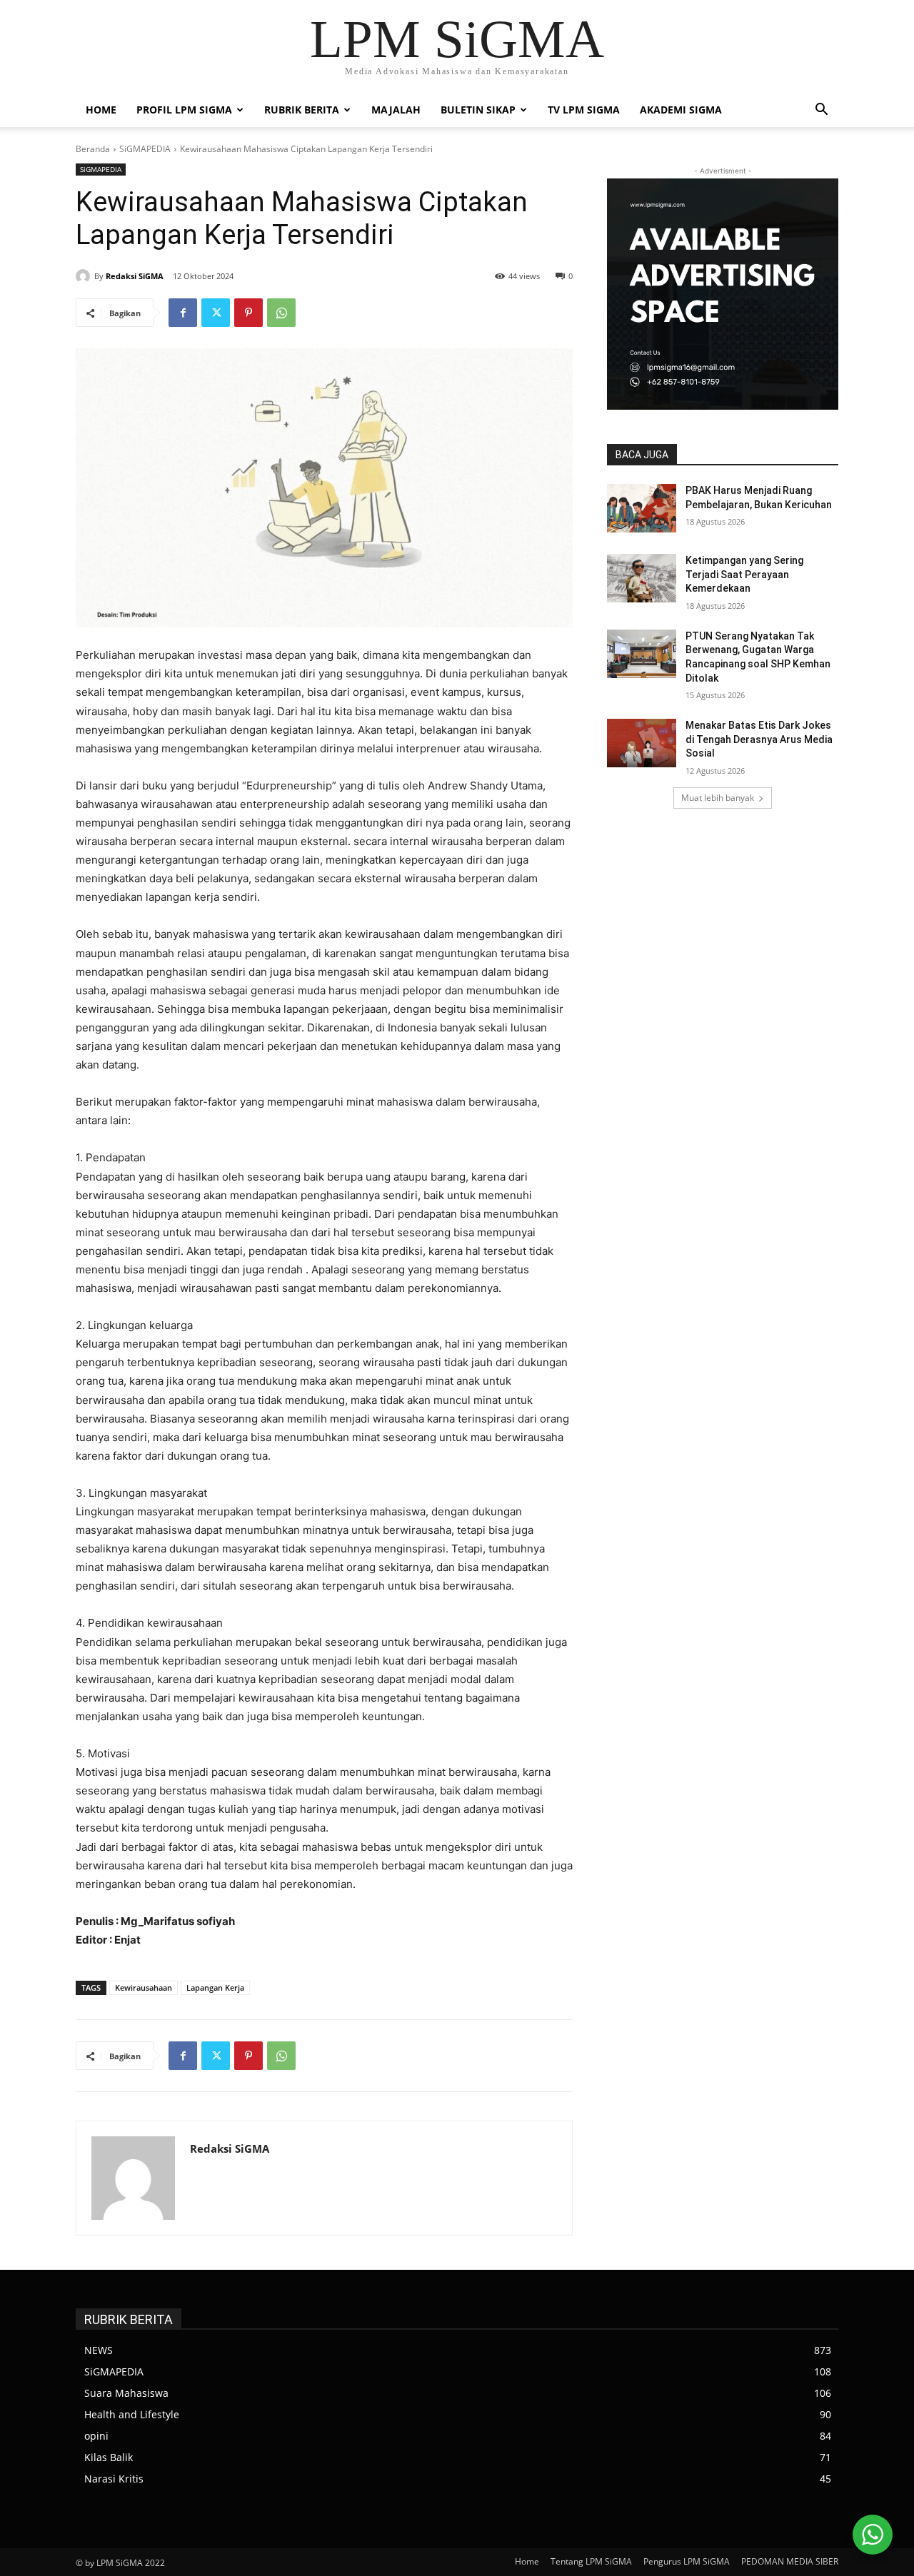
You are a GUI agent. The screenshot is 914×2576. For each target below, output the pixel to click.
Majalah (396, 110)
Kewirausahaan (144, 1987)
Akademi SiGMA (681, 110)
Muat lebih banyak (718, 798)
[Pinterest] (248, 313)
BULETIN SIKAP (478, 110)
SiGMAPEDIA (145, 149)
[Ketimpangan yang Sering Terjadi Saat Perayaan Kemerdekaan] (642, 578)
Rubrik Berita (302, 110)
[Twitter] (216, 313)
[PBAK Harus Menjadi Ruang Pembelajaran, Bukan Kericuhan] (642, 508)
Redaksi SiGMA (135, 276)
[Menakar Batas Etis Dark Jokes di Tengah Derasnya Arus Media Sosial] (642, 743)
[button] (821, 111)
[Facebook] (183, 313)
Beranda (93, 149)
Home (101, 110)
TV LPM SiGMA (584, 110)
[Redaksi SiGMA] (85, 276)
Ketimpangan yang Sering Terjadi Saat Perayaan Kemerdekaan (744, 574)
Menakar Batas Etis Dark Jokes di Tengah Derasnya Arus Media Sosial (759, 739)
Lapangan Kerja (215, 1987)
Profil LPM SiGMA (184, 110)
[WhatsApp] (281, 313)
